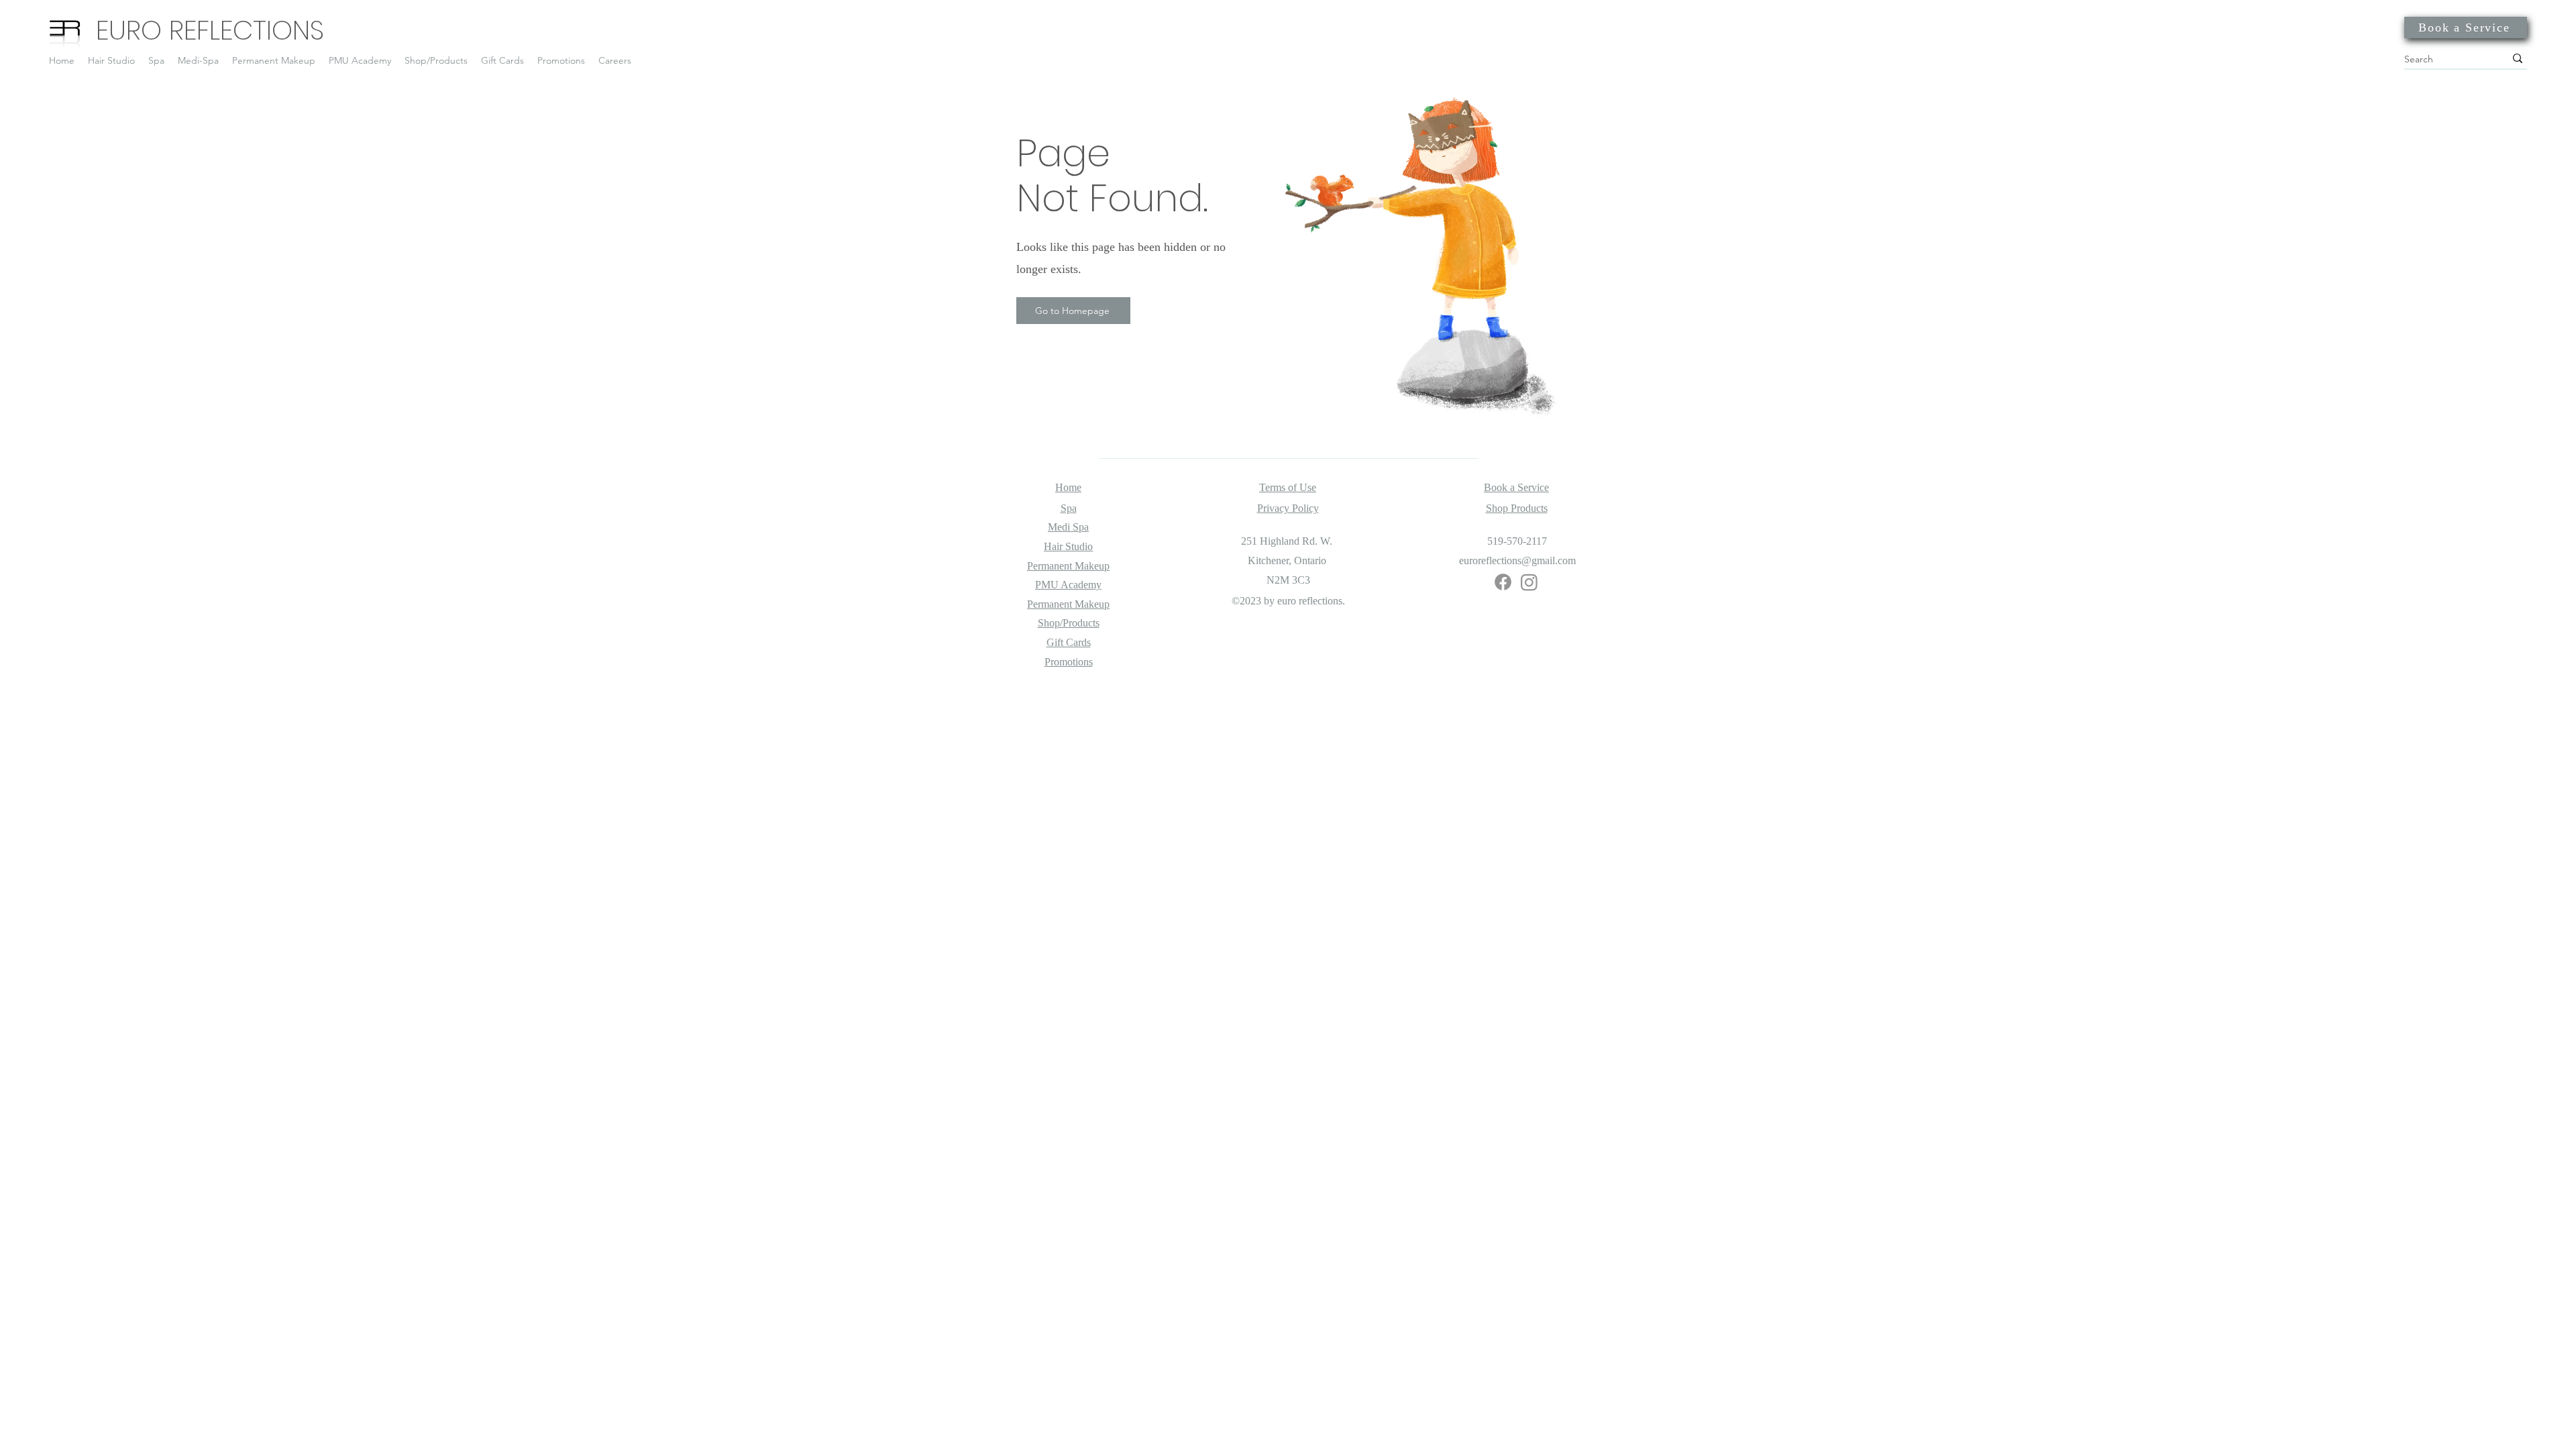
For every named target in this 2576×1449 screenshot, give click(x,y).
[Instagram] (1529, 582)
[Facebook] (1503, 582)
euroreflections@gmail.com (1517, 560)
